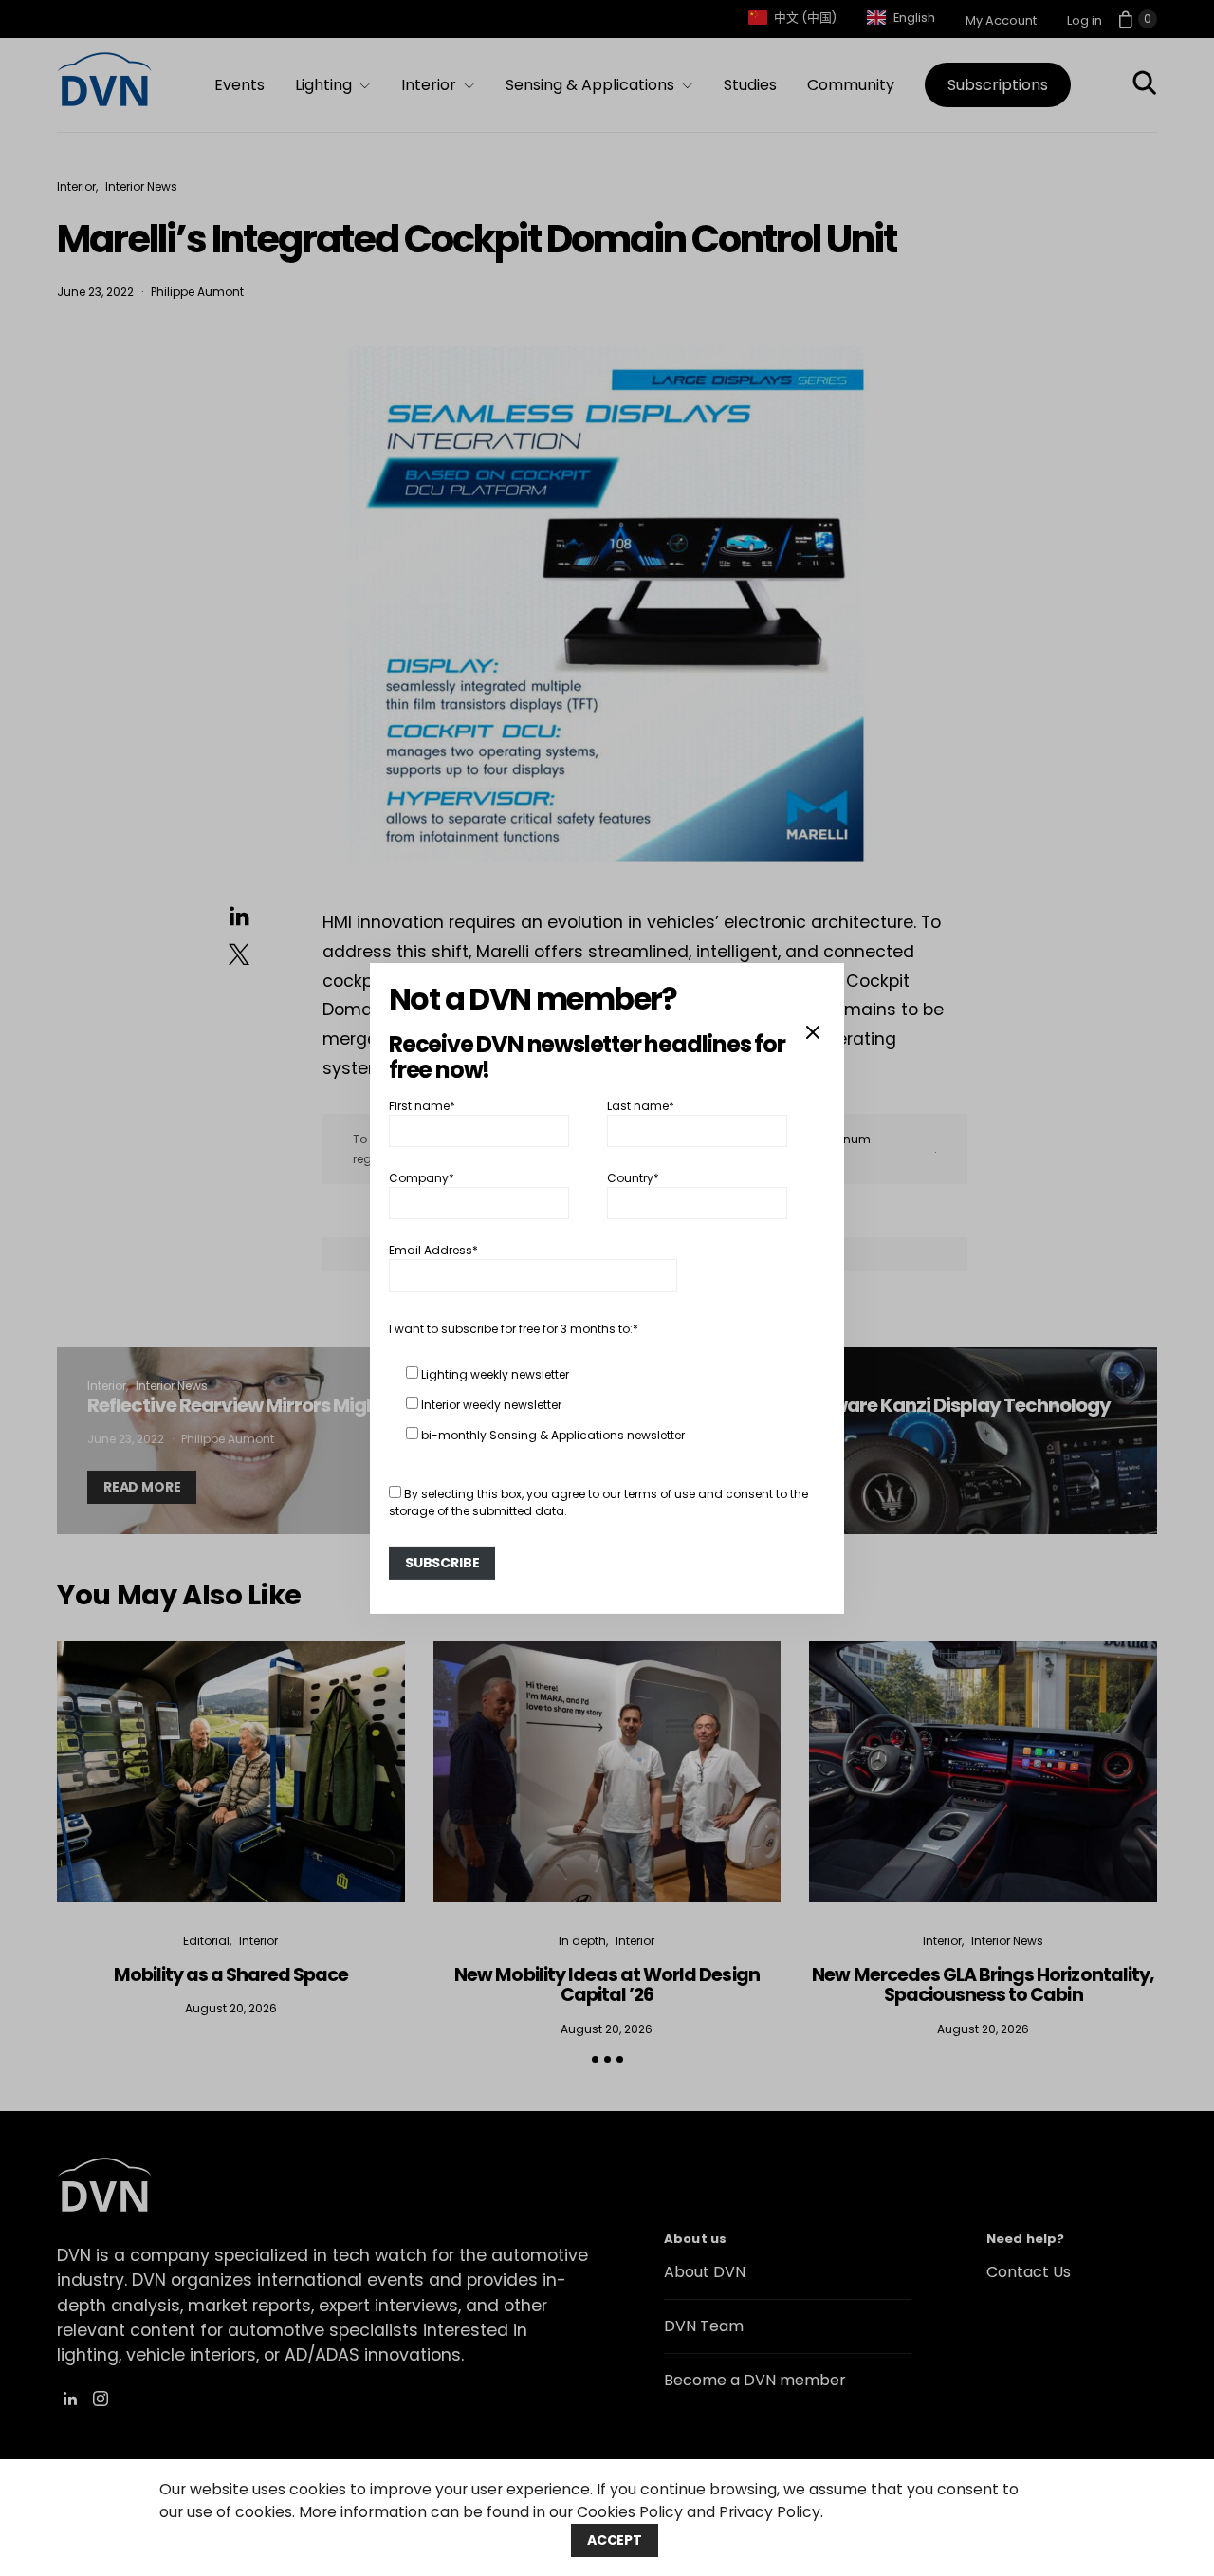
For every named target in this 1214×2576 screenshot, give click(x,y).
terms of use (660, 1494)
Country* (633, 1178)
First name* (422, 1105)
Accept (615, 2540)
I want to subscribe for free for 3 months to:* (514, 1329)
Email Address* (433, 1250)
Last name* (641, 1105)
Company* (422, 1178)
